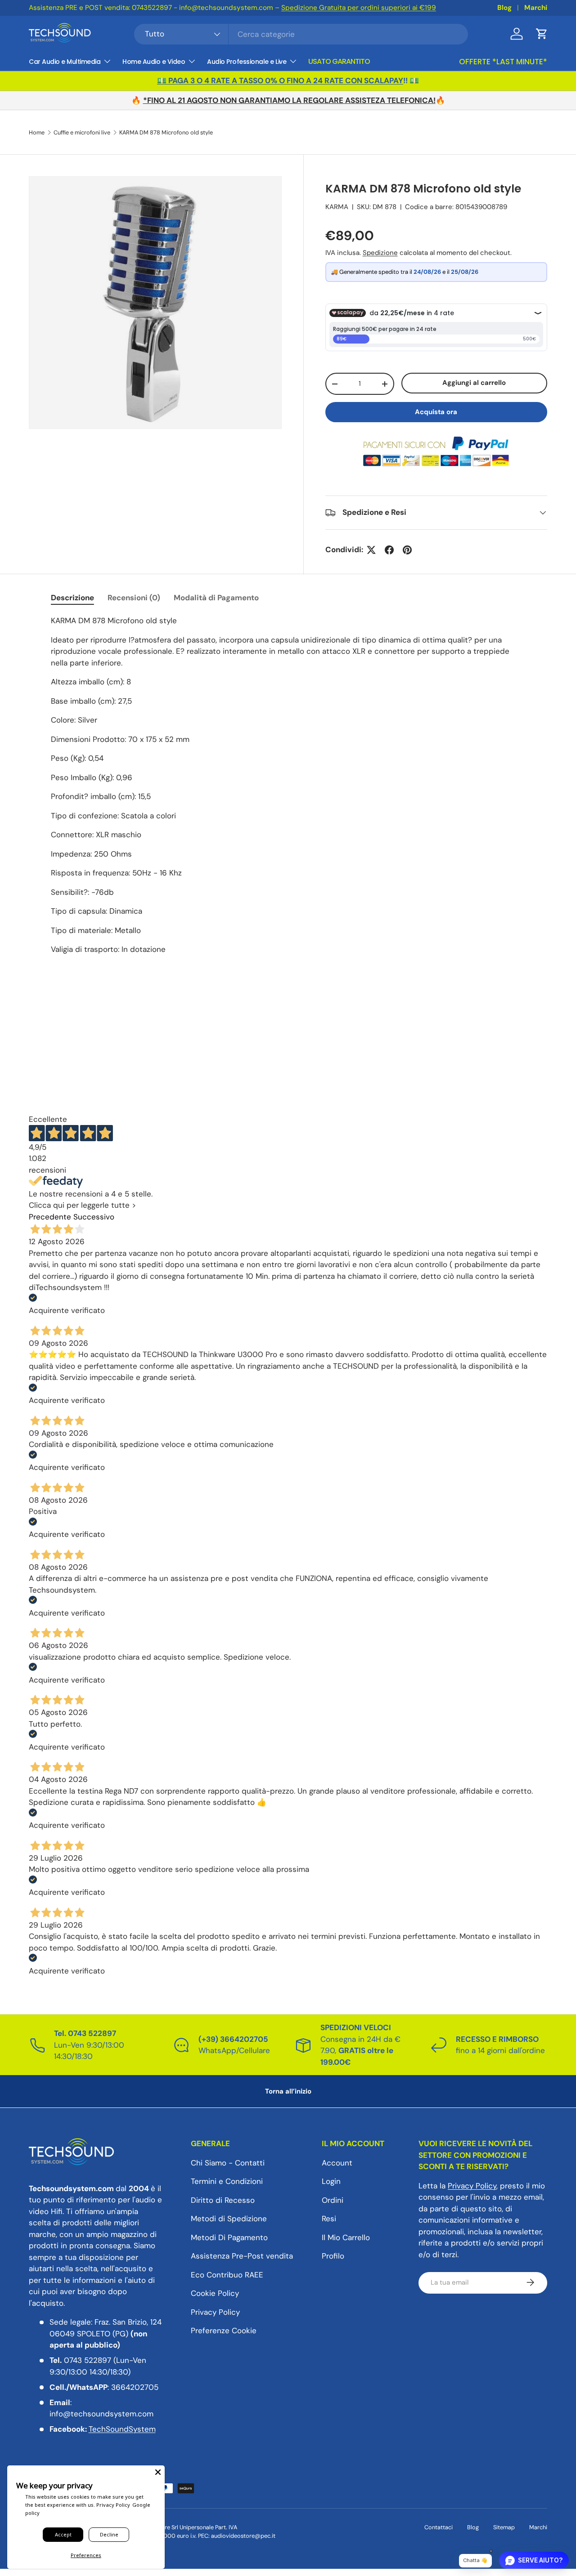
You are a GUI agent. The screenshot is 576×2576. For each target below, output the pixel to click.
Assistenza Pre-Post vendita (242, 2256)
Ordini (333, 2200)
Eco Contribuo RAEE (227, 2274)
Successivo (94, 1217)
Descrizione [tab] (72, 598)
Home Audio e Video (154, 62)
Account (337, 2162)
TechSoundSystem (122, 2429)
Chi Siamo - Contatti (228, 2162)
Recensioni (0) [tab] (134, 598)
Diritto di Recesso (223, 2200)
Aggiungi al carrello (474, 383)
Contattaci (439, 2527)
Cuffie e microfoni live (82, 133)
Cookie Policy (215, 2293)
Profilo (333, 2256)
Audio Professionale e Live (247, 62)
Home (37, 133)
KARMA (337, 207)
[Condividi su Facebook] (389, 550)
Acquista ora (436, 412)
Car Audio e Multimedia (65, 62)
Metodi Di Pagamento (229, 2237)
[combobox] (301, 34)
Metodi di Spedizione (229, 2219)
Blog (504, 8)
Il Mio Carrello (346, 2237)
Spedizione (380, 253)
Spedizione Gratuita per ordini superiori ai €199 (359, 8)
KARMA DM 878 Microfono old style (166, 133)
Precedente (50, 1217)
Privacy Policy (215, 2312)
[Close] (158, 2472)
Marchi (536, 8)
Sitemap (504, 2527)
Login (331, 2181)
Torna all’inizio (288, 2091)
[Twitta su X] (371, 550)
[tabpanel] (288, 789)
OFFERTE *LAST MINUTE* (503, 62)
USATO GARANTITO (339, 61)
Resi (329, 2219)
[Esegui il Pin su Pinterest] (407, 550)
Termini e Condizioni (227, 2181)
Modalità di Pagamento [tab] (216, 598)
